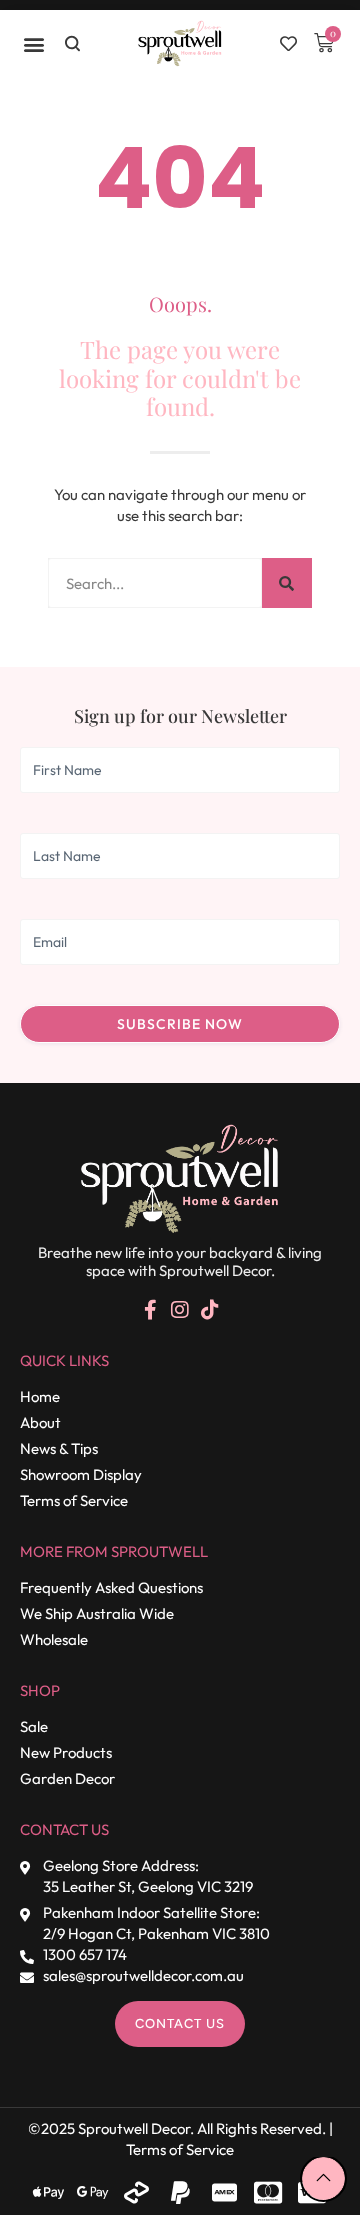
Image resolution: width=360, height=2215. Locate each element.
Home (40, 1396)
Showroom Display (81, 1474)
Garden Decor (67, 1778)
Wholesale (54, 1639)
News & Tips (59, 1448)
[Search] (287, 583)
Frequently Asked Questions (111, 1587)
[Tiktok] (210, 1310)
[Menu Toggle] (34, 44)
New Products (66, 1752)
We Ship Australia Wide (97, 1613)
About (40, 1422)
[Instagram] (180, 1310)
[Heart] (288, 43)
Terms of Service (74, 1500)
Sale (34, 1726)
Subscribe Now (180, 1024)
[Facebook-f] (150, 1310)
